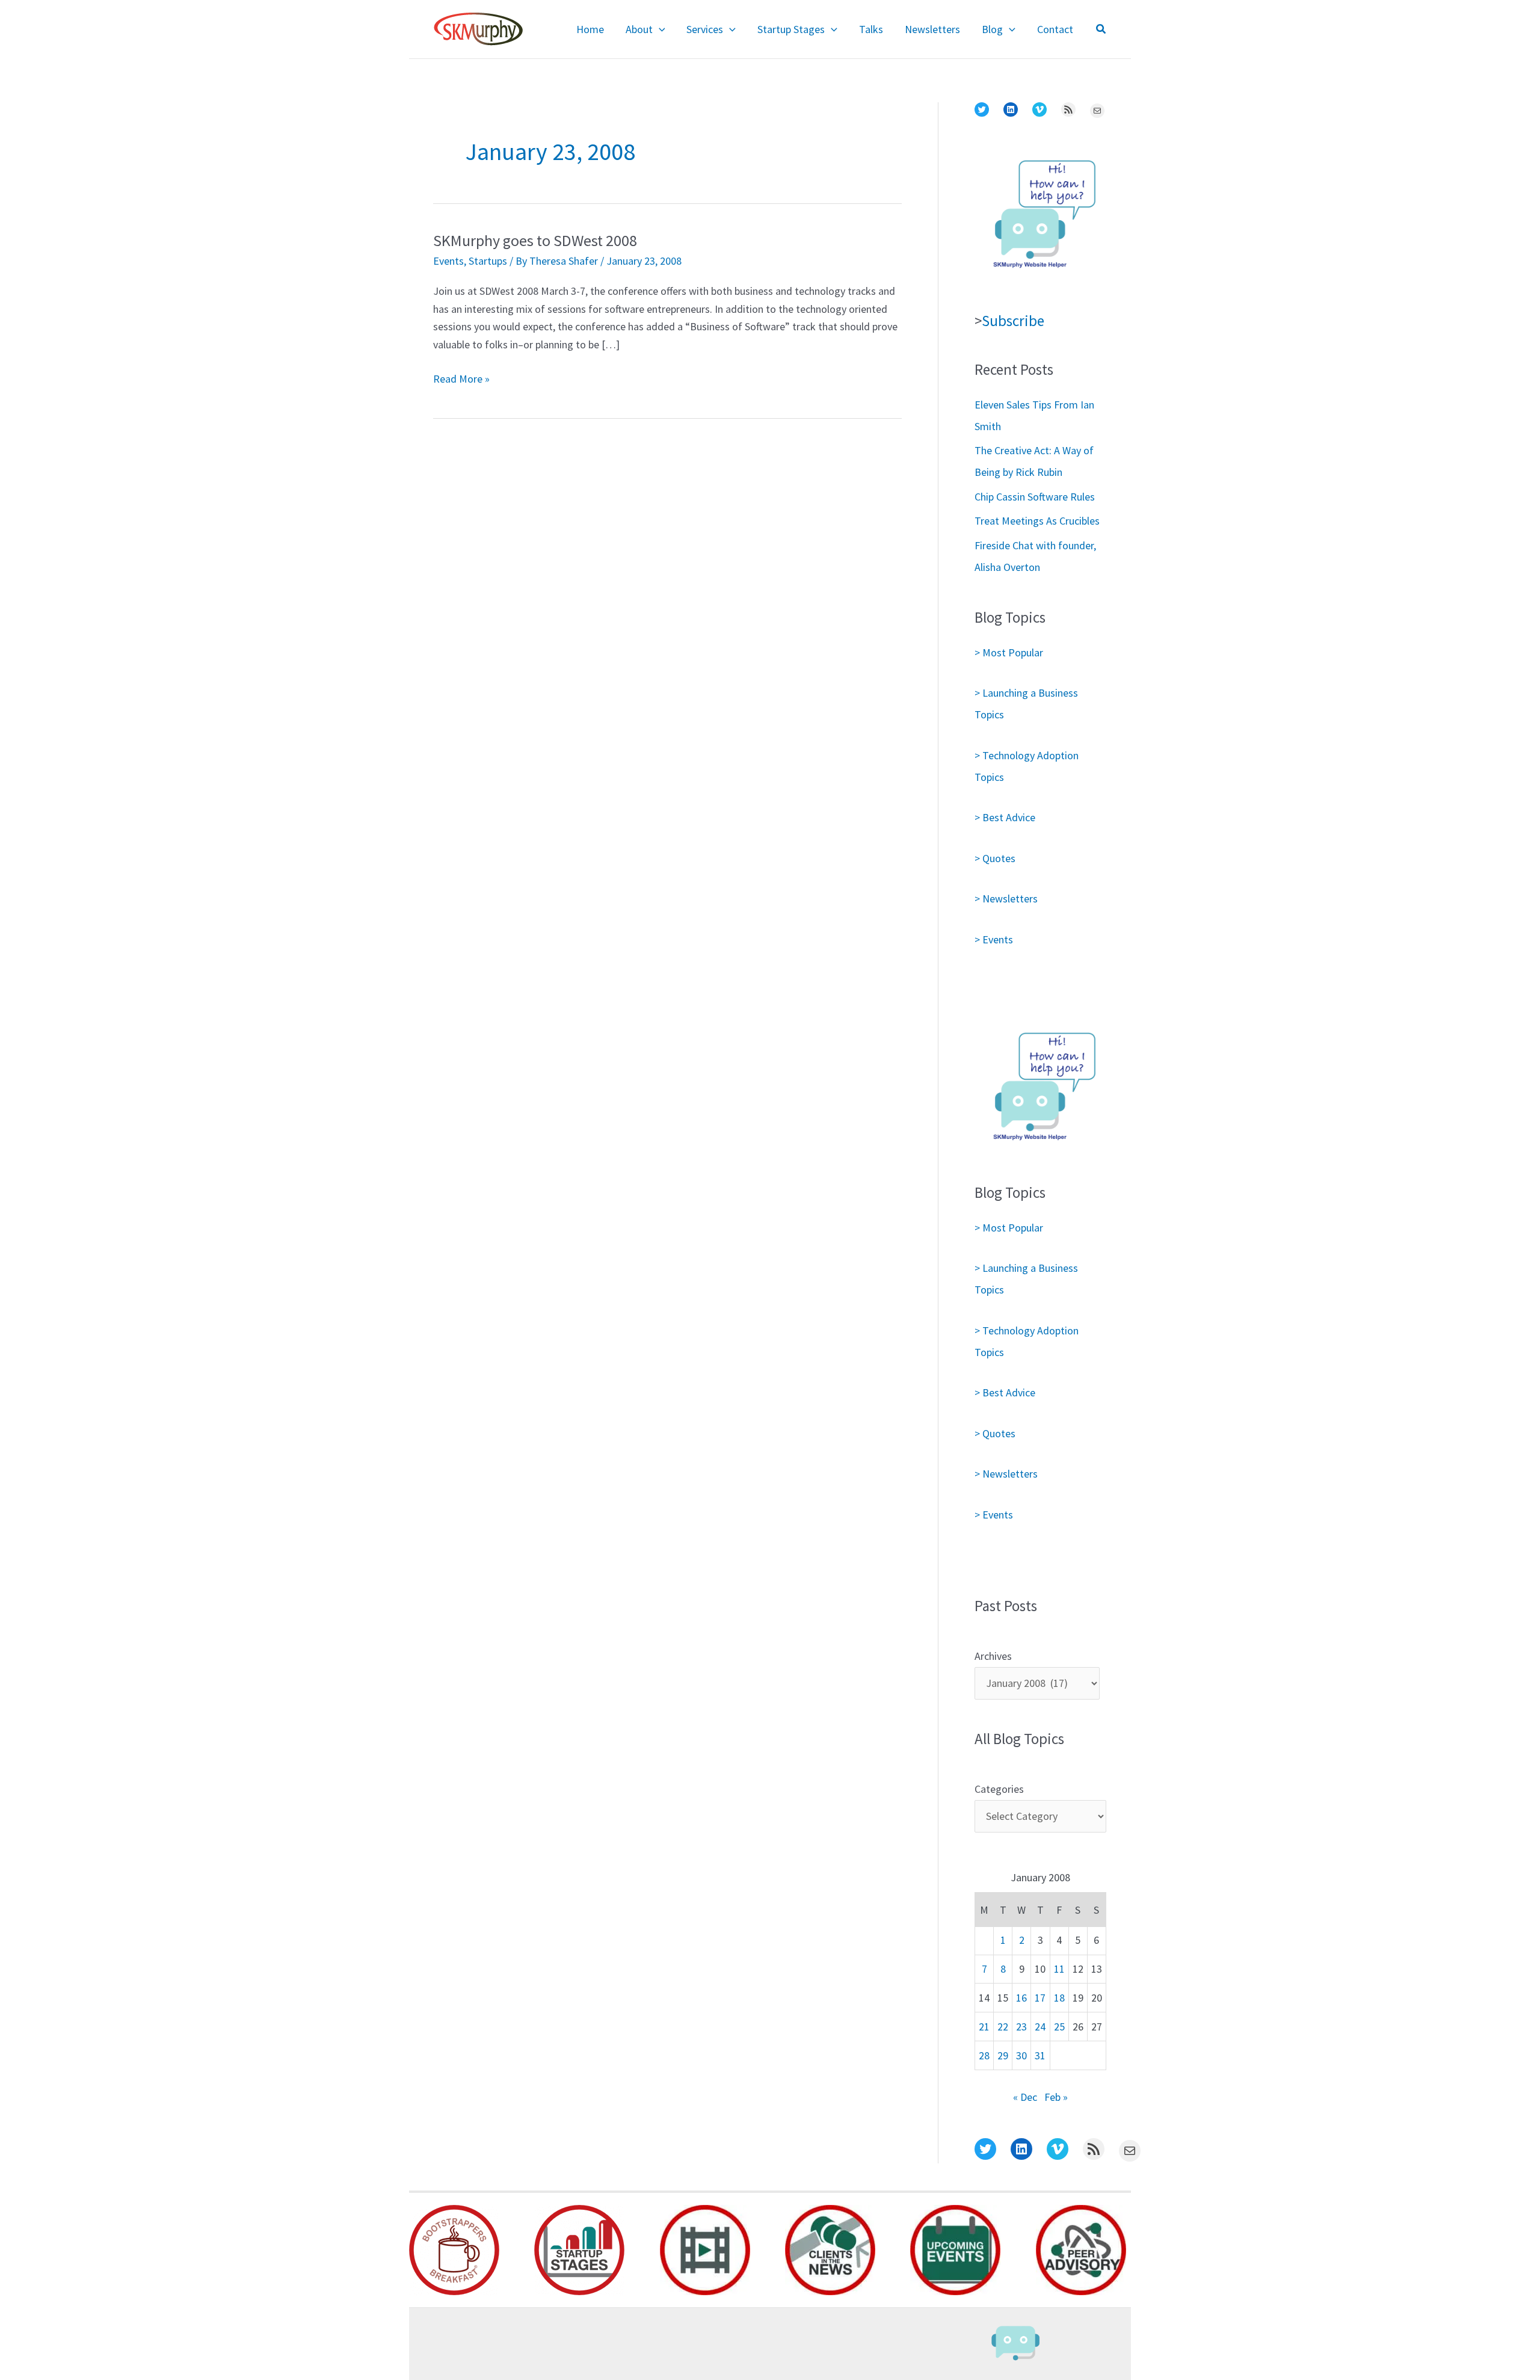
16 (1021, 1998)
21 (984, 2027)
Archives (993, 1656)
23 (1021, 2027)
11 (1059, 1969)
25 (1059, 2027)
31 (1040, 2055)
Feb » (1056, 2097)
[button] (659, 29)
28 (984, 2055)
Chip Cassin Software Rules (1035, 497)
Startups (488, 261)
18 (1059, 1998)
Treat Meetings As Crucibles (1037, 521)
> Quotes (995, 858)
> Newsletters (1006, 899)
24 (1040, 2027)
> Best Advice (1005, 817)
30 (1021, 2055)
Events (448, 261)
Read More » (461, 380)
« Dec (1025, 2097)
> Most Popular (1009, 652)
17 (1040, 1998)
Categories (999, 1789)
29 (1003, 2055)
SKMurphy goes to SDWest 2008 (535, 240)
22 (1003, 2027)
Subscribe (1013, 321)
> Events (994, 939)
